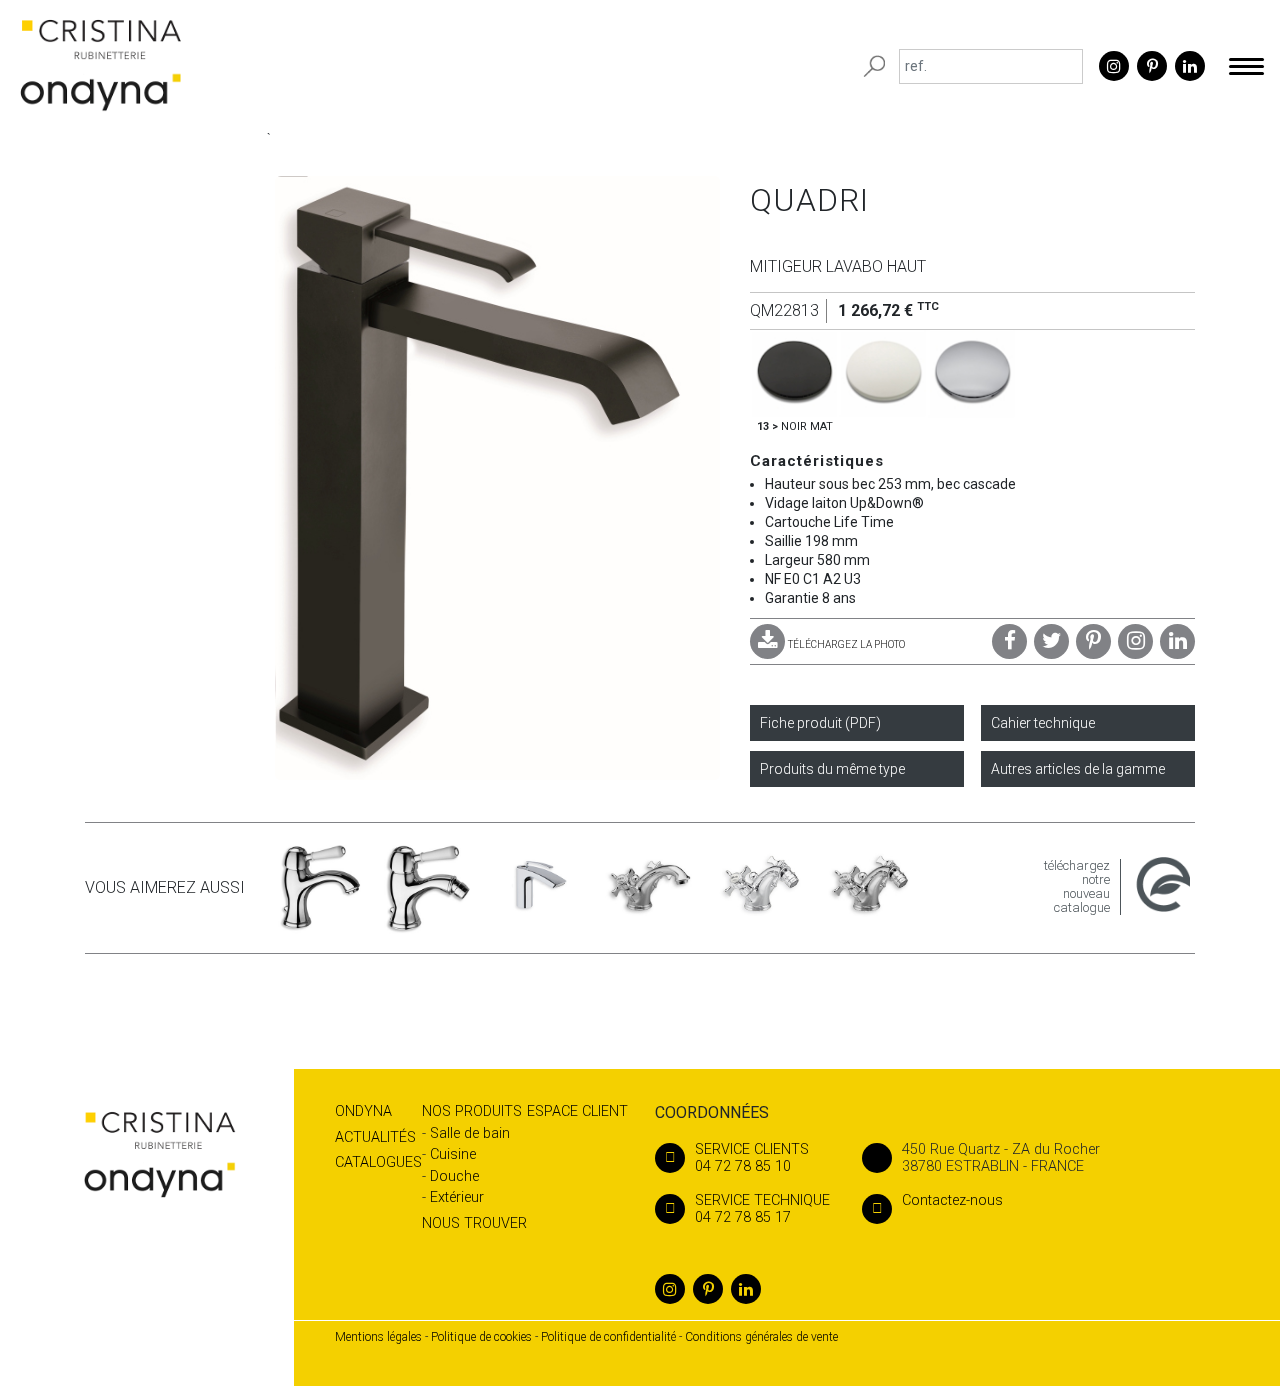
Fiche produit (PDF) (820, 723)
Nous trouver (474, 1223)
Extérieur (457, 1197)
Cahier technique (1043, 723)
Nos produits (472, 1111)
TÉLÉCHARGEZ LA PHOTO (846, 644)
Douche (454, 1176)
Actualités (375, 1137)
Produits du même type (832, 769)
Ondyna (363, 1111)
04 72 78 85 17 (762, 1209)
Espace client (577, 1111)
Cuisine (453, 1154)
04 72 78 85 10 (752, 1158)
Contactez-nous (952, 1200)
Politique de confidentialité (608, 1337)
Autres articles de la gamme (1078, 769)
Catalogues (378, 1162)
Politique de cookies (481, 1337)
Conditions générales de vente (761, 1337)
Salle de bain (470, 1133)
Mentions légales (378, 1337)
